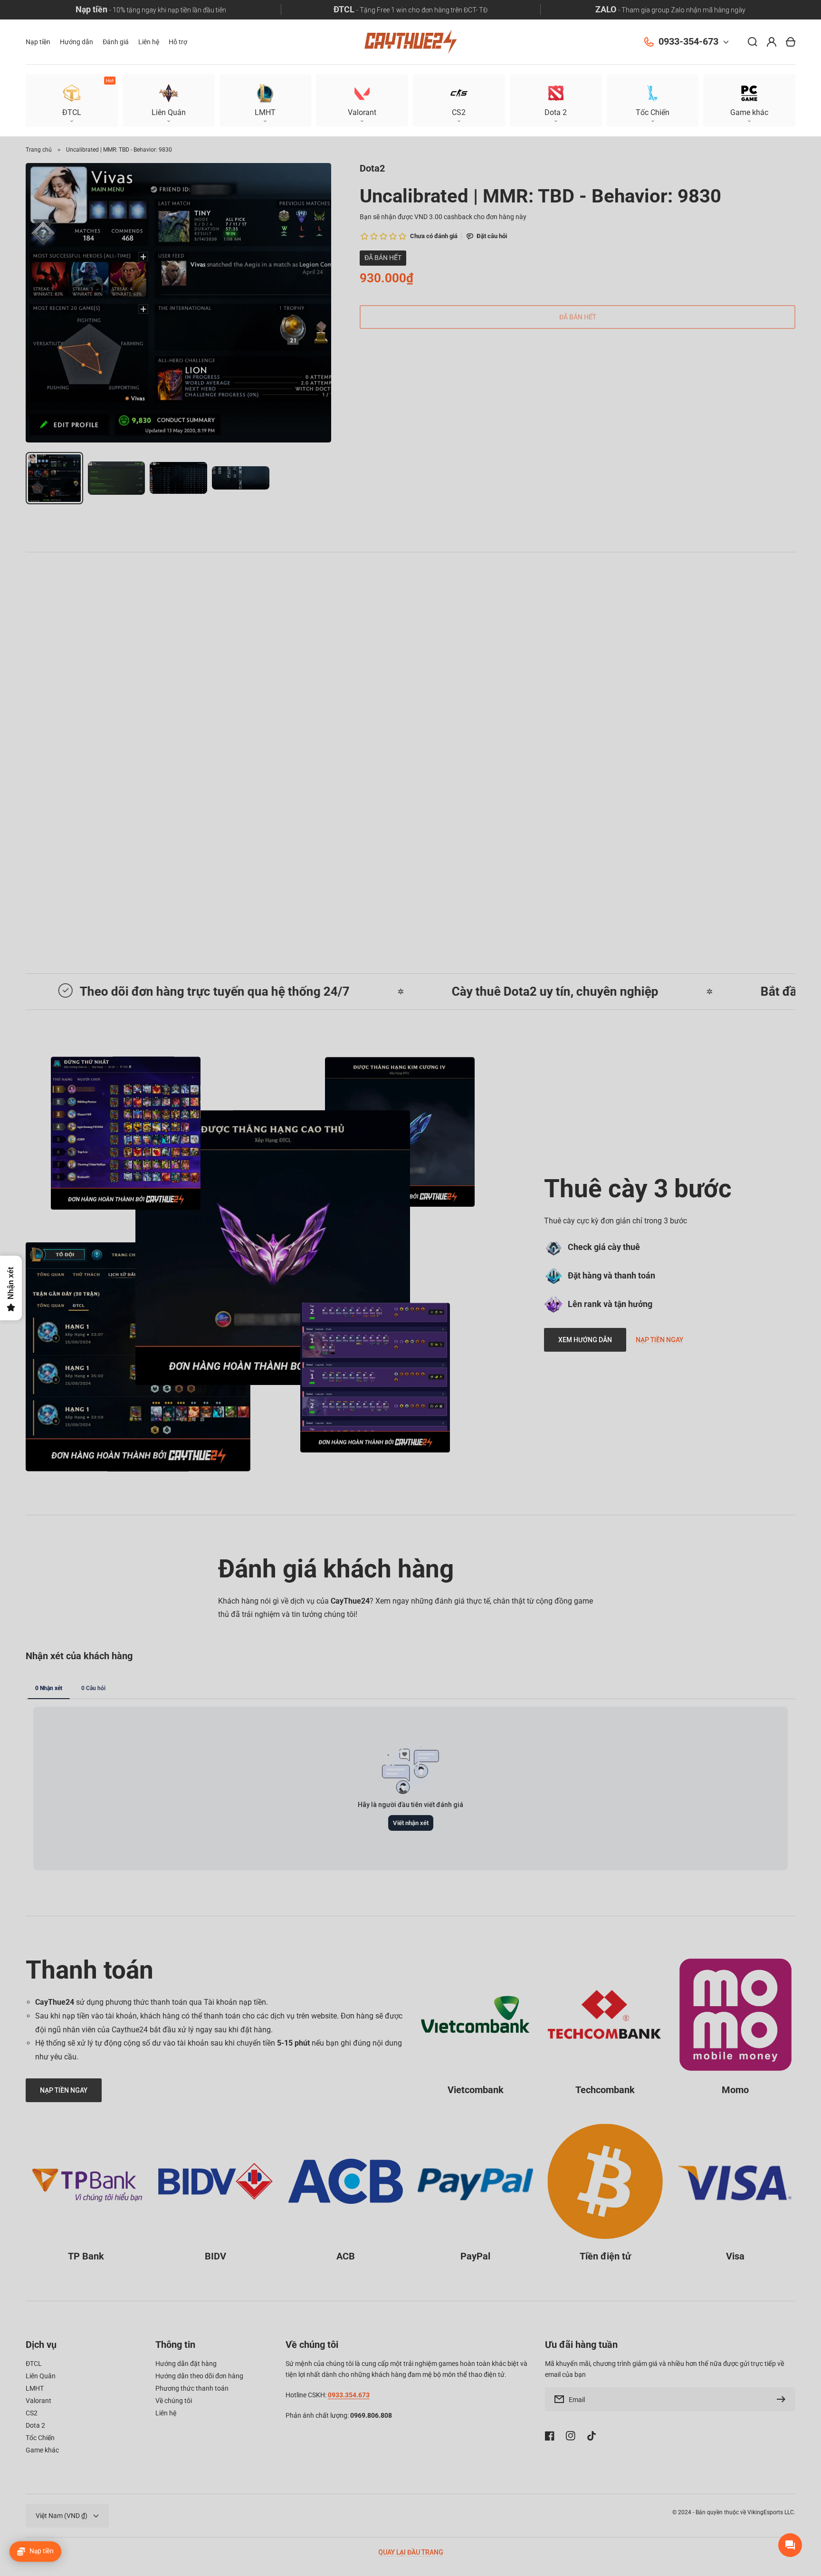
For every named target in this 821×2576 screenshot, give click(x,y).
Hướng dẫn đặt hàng (186, 2364)
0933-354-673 (688, 42)
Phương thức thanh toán (192, 2388)
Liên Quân (41, 2376)
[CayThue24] (410, 42)
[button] (749, 101)
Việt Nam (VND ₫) (62, 2516)
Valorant (38, 2401)
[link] (273, 1248)
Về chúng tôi (174, 2401)
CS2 (32, 2413)
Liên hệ (166, 2413)
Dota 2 (35, 2425)
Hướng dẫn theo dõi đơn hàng (199, 2376)
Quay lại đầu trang (411, 2552)
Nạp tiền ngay (659, 1340)
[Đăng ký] (783, 2399)
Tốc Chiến (40, 2438)
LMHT (35, 2388)
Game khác (42, 2450)
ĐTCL (34, 2364)
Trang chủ (39, 150)
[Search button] (753, 42)
